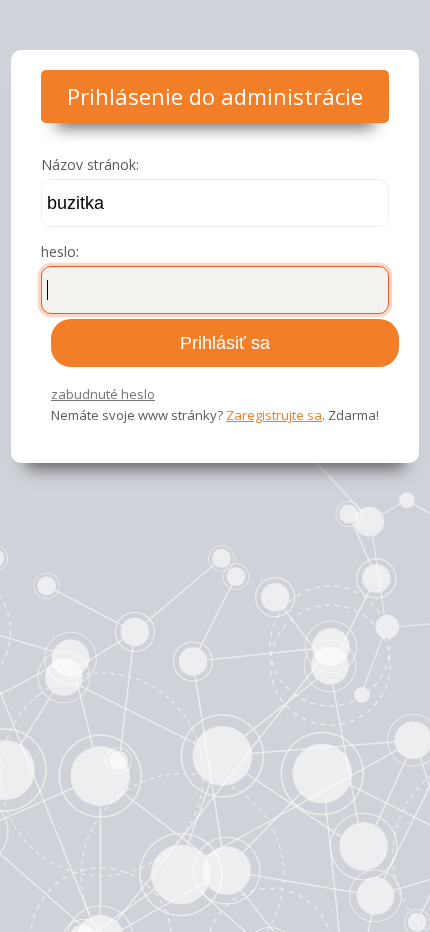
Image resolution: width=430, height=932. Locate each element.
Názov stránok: (90, 164)
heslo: (60, 251)
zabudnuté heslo (103, 394)
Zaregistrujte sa (274, 415)
